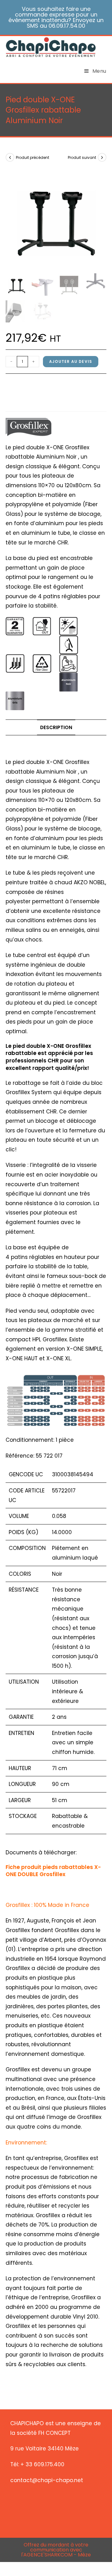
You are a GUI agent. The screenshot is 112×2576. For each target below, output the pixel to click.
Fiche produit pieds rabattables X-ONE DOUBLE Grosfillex (53, 1871)
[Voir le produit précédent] (10, 157)
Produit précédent (33, 157)
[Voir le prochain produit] (102, 157)
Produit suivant (82, 157)
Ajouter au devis (71, 361)
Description (56, 727)
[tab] (56, 728)
